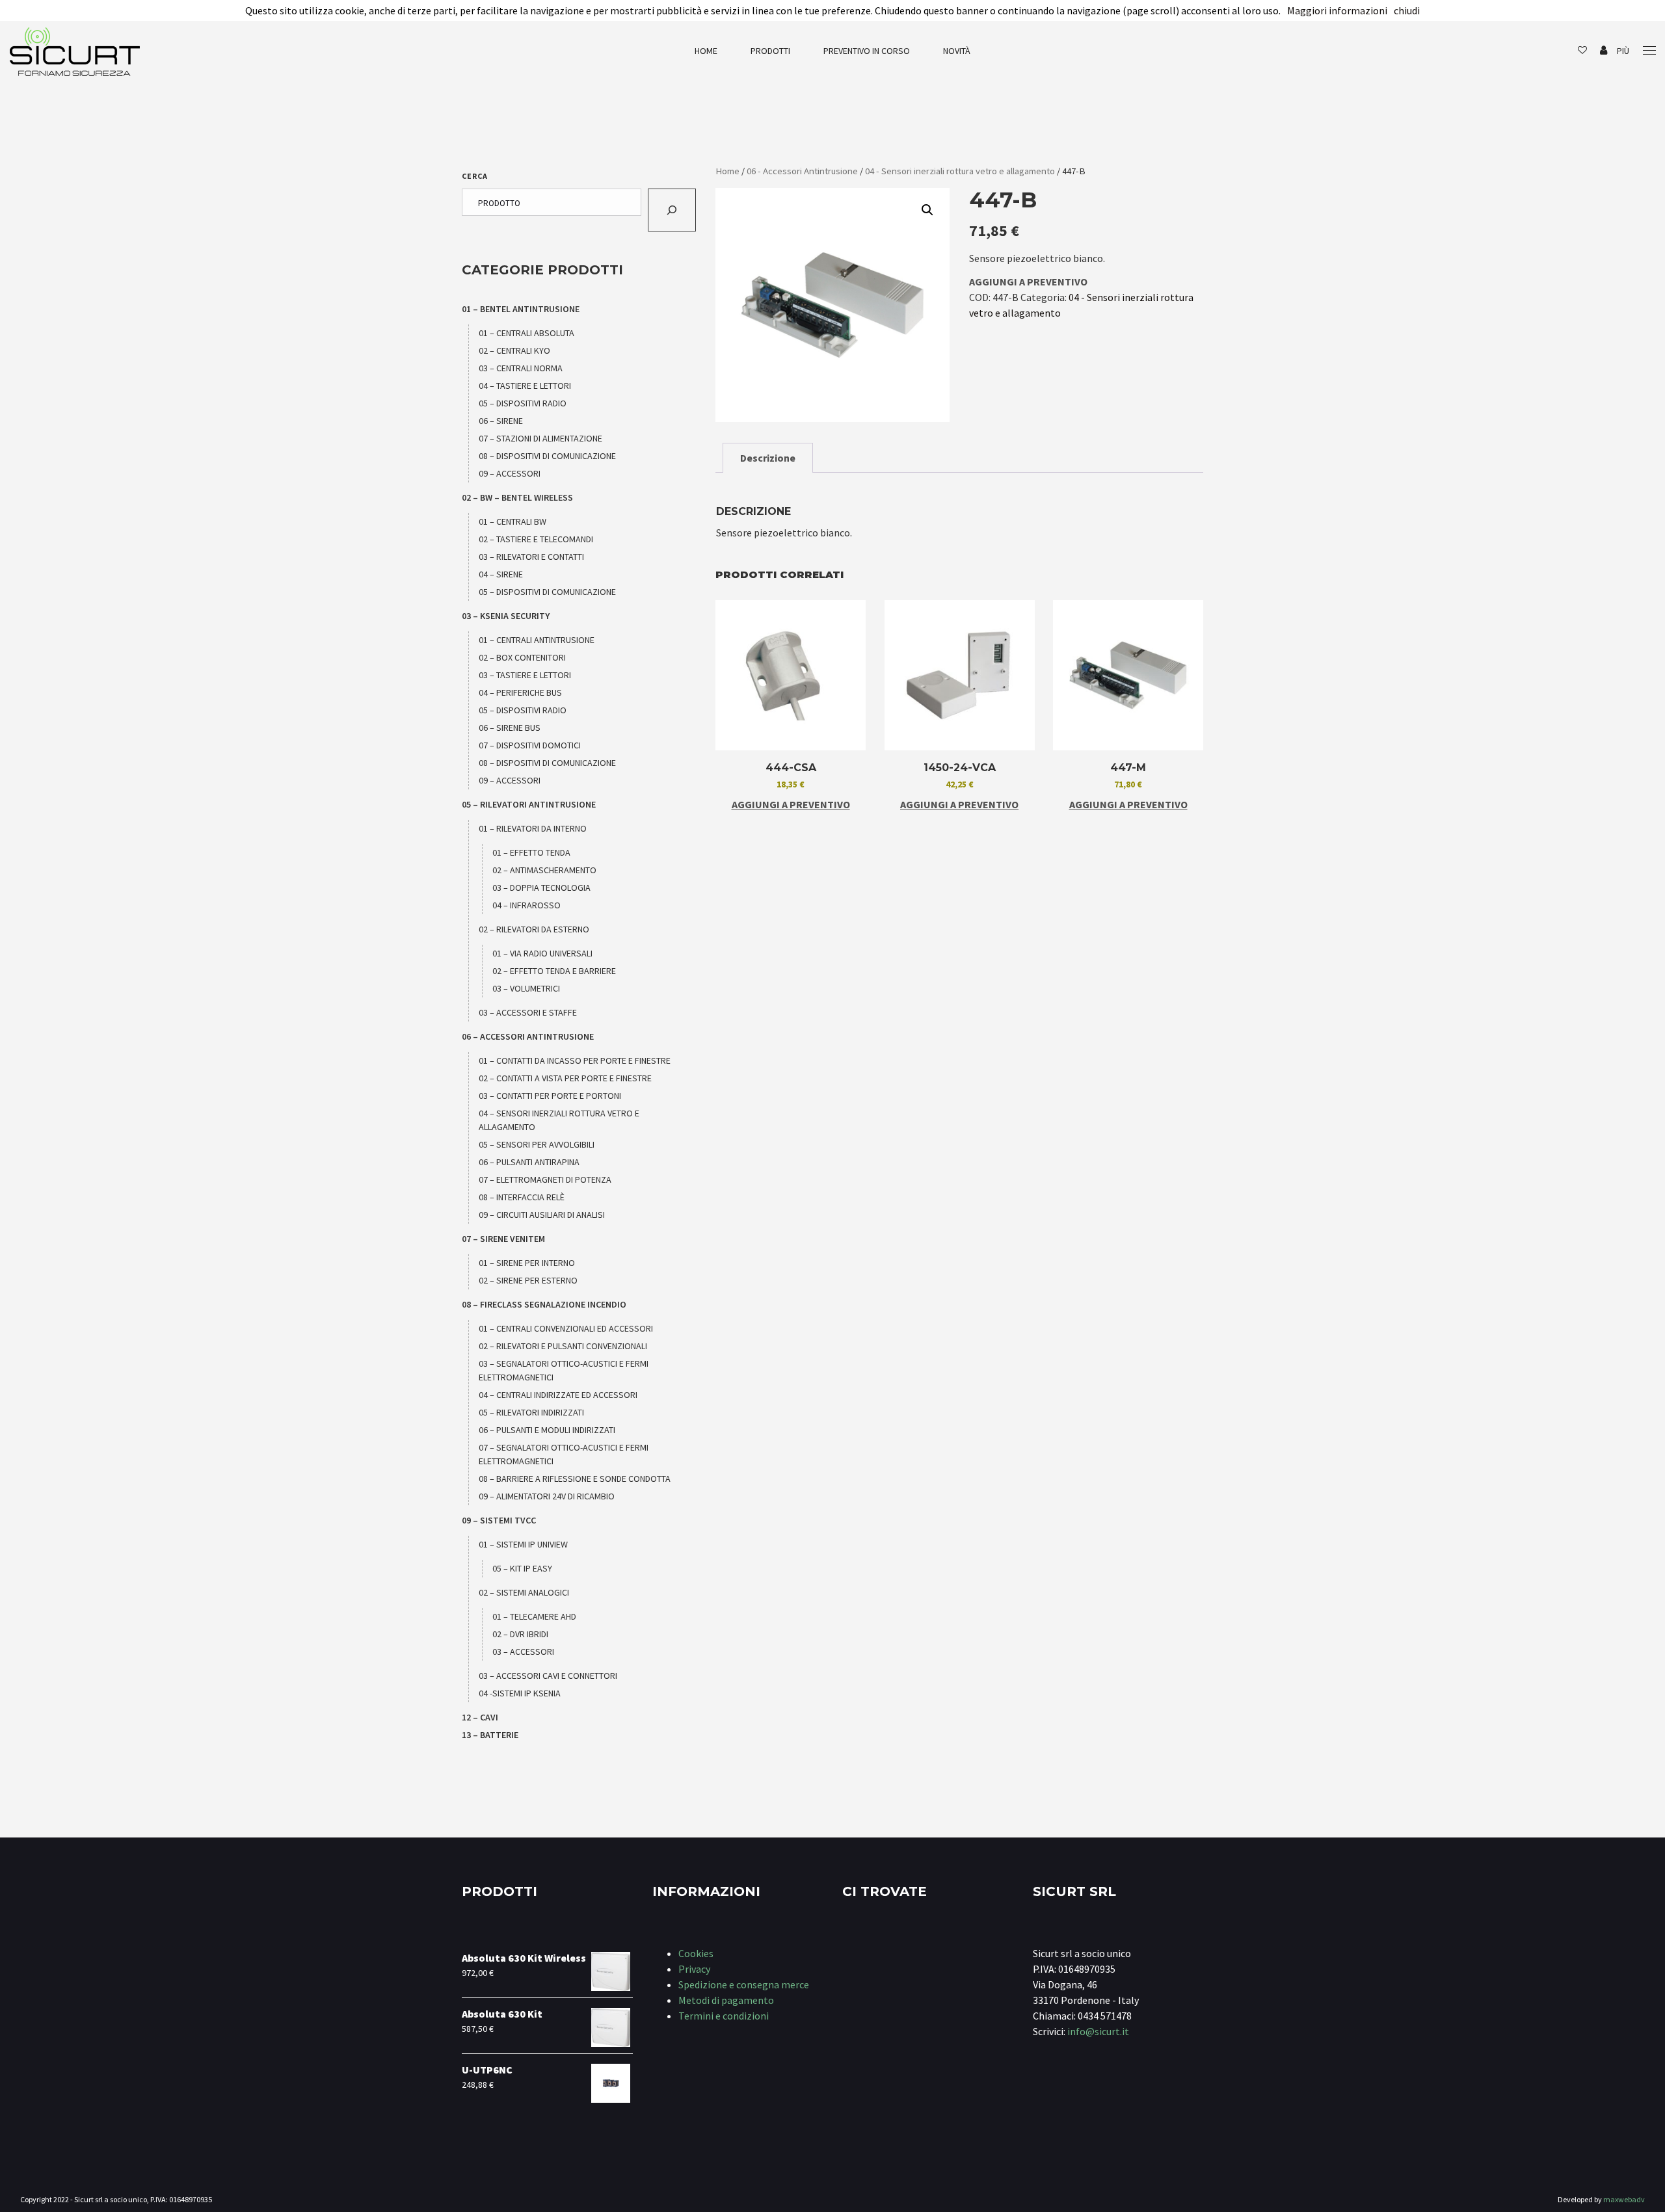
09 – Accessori (510, 473)
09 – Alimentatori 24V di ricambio (547, 1496)
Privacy (694, 1969)
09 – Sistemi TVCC (499, 1520)
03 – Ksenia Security (506, 616)
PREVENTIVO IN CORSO (867, 51)
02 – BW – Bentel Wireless (517, 497)
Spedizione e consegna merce (744, 1984)
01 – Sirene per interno (527, 1263)
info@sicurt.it (1098, 2031)
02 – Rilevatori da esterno (534, 929)
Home (706, 51)
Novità (957, 51)
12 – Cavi (480, 1717)
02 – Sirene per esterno (528, 1280)
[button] (927, 210)
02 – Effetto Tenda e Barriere (554, 971)
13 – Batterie (490, 1735)
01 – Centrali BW (513, 521)
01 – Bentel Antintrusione (521, 309)
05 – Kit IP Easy (522, 1568)
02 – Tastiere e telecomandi (536, 539)
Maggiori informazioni (1337, 10)
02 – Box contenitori (522, 657)
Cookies (696, 1953)
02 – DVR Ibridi (520, 1634)
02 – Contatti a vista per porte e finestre (565, 1078)
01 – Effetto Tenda (531, 852)
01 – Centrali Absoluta (526, 333)
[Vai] (672, 210)
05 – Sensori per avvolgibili (537, 1144)
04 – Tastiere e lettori (525, 386)
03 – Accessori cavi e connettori (548, 1676)
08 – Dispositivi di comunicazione (547, 456)
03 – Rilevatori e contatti (531, 557)
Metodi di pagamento (726, 2000)
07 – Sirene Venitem (503, 1239)
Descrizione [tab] (768, 458)
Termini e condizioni (724, 2016)
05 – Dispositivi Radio (523, 403)
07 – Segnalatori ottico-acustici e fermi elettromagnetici (564, 1454)
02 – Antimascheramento (544, 870)
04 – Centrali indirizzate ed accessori (558, 1395)
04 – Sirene (501, 574)
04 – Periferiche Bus (520, 692)
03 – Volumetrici (526, 988)
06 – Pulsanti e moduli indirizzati (547, 1430)
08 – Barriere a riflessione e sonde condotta (575, 1479)
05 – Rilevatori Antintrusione (529, 804)
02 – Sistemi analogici (524, 1592)
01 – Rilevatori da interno (533, 828)
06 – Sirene (501, 421)
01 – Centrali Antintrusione (537, 640)
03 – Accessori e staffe (528, 1012)
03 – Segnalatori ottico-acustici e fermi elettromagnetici (564, 1370)
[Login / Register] (1604, 51)
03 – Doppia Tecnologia (541, 888)
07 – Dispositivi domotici (530, 745)
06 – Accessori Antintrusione (528, 1036)
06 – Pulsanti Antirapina (529, 1162)
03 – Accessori (523, 1652)
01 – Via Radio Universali (542, 953)
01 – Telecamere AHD (534, 1616)
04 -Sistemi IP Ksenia (520, 1693)
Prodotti (770, 51)
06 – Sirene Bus (510, 728)
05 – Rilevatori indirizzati (531, 1412)
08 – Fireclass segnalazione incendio (544, 1304)
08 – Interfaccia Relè (522, 1197)
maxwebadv (1624, 2199)
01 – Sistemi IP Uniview (523, 1544)
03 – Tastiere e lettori (525, 675)
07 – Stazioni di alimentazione (540, 438)
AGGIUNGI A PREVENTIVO (1028, 282)
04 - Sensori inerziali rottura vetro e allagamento (960, 171)
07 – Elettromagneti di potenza (545, 1179)
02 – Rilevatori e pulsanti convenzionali (563, 1346)
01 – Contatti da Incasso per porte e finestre (575, 1060)
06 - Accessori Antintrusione (802, 171)
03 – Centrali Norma (521, 368)
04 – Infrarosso (526, 905)
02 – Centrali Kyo (514, 350)
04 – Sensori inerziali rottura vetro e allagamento (559, 1120)
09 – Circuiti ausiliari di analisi (542, 1215)
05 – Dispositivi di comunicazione (547, 592)
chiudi (1407, 10)
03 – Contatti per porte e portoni (550, 1096)
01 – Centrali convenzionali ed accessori (566, 1328)
